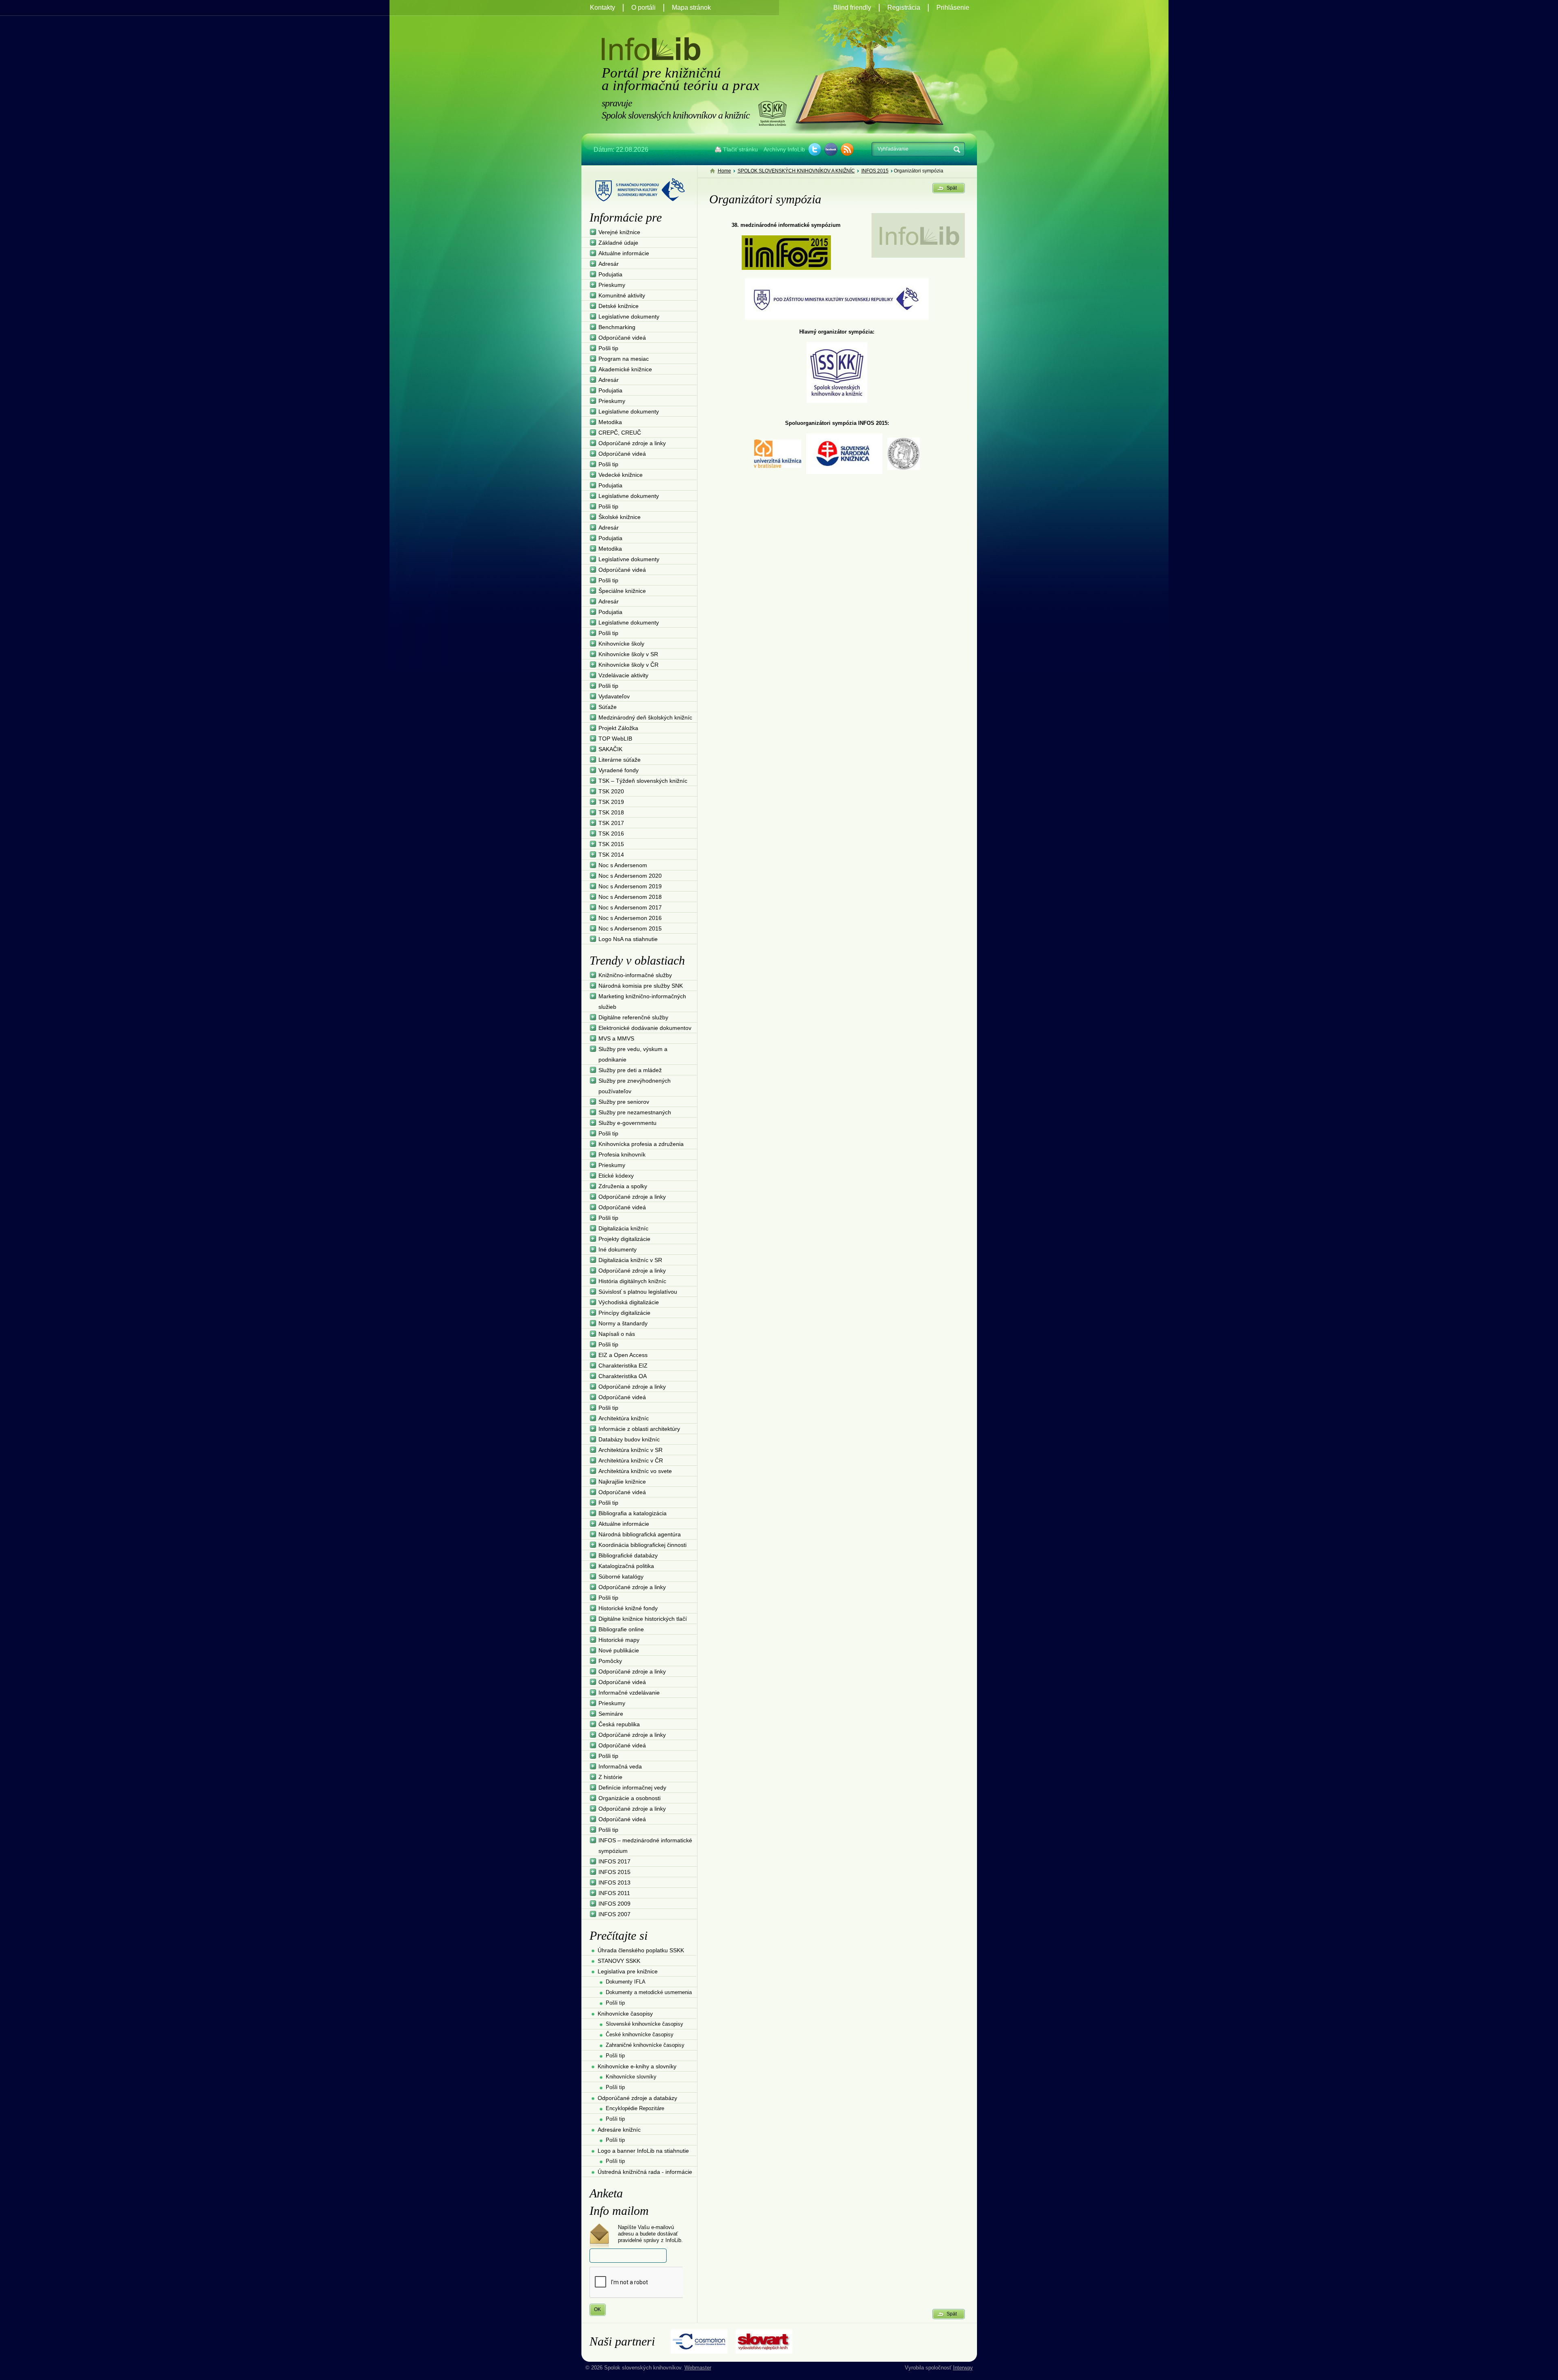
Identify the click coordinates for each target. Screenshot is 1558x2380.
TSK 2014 (611, 855)
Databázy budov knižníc (629, 1439)
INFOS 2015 (875, 171)
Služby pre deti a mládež (630, 1070)
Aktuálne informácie (624, 253)
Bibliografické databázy (628, 1555)
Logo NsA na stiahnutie (628, 939)
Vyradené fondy (619, 770)
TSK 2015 (611, 844)
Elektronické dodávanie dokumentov (645, 1028)
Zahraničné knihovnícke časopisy (645, 2045)
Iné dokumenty (618, 1249)
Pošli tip (608, 348)
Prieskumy (612, 285)
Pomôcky (610, 1661)
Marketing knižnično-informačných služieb (642, 1002)
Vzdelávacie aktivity (623, 675)
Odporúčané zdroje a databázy (637, 2098)
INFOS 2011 (614, 1893)
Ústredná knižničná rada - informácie (645, 2172)
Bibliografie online (621, 1629)
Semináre (611, 1714)
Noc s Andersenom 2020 (630, 876)
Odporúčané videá (622, 338)
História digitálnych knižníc (632, 1281)
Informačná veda (620, 1766)
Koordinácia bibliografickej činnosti (642, 1545)
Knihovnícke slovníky (631, 2077)
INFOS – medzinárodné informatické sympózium (645, 1846)
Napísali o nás (617, 1334)
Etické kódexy (616, 1176)
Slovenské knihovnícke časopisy (645, 2024)
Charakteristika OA (623, 1376)
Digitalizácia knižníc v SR (630, 1260)
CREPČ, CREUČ (620, 433)
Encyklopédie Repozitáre (635, 2108)
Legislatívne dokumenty (629, 317)
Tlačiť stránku (740, 149)
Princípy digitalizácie (624, 1313)
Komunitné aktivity (622, 295)
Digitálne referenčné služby (633, 1017)
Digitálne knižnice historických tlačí (643, 1619)
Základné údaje (618, 243)
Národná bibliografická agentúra (640, 1534)
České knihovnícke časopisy (640, 2034)
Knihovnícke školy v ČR (628, 665)
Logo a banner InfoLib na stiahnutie (643, 2151)
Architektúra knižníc (624, 1418)
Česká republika (619, 1724)
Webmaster (698, 2368)
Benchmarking (617, 327)
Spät (952, 188)
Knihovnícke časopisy (625, 2014)
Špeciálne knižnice (622, 591)
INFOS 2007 (614, 1914)
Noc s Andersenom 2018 (630, 897)
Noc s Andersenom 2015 (630, 928)
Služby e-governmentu (627, 1123)
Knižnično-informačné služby (635, 975)
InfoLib (651, 49)
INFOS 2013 (614, 1882)
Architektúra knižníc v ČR (631, 1460)
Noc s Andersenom (623, 865)
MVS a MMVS (616, 1038)
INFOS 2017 (614, 1861)
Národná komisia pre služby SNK (641, 986)
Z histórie (610, 1777)
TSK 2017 (611, 823)
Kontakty (603, 8)
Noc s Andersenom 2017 (630, 907)
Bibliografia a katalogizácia (633, 1513)
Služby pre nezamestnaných (635, 1112)
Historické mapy (619, 1640)
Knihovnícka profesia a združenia (641, 1144)
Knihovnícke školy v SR (628, 654)
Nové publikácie (619, 1650)
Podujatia (610, 274)
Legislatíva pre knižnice (628, 1971)
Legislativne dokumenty (629, 411)
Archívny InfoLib (784, 149)
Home (724, 171)
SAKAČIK (610, 749)
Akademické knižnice (625, 369)
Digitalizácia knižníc (623, 1228)
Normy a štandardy (623, 1323)
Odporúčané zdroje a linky (632, 443)
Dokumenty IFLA (626, 1982)
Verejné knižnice (619, 232)
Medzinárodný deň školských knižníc (645, 717)
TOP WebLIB (615, 739)
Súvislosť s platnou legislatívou (638, 1292)
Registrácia (904, 8)
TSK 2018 (611, 812)
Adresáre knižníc (619, 2130)
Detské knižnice (619, 306)
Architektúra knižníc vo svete (635, 1471)
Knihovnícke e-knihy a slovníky (637, 2066)
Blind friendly (852, 8)
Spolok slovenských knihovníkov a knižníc (772, 113)
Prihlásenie (953, 8)
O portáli (643, 8)
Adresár (609, 264)
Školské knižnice (620, 517)
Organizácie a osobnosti (629, 1798)
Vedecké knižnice (621, 475)
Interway (963, 2368)
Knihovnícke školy (621, 644)
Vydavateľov (614, 696)
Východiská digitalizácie (629, 1302)
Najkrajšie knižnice (622, 1482)
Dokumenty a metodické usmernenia (649, 1992)
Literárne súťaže (620, 760)
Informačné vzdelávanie (629, 1693)
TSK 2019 (611, 802)
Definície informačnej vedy (632, 1788)
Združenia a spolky (623, 1186)
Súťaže (608, 707)
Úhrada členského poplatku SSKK (641, 1950)
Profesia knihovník (622, 1154)
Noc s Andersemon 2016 (630, 918)
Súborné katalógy (621, 1577)
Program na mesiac (624, 359)
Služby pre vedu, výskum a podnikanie (633, 1054)
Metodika (610, 422)
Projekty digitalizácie (624, 1239)
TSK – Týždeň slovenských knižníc (643, 781)
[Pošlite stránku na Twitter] (815, 149)
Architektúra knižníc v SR (631, 1450)
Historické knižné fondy (628, 1608)
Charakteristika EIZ (623, 1366)
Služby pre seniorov (624, 1102)
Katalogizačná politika (626, 1566)
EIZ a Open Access (623, 1355)
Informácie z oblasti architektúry (639, 1429)
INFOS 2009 (614, 1904)
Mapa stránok (691, 8)
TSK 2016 (611, 834)
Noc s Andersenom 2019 (630, 886)
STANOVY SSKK (619, 1961)
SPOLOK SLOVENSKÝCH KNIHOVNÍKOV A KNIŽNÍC (796, 171)
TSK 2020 (611, 791)
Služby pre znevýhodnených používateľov (635, 1086)
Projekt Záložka (618, 728)
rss (847, 149)
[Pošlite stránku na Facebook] (831, 149)
